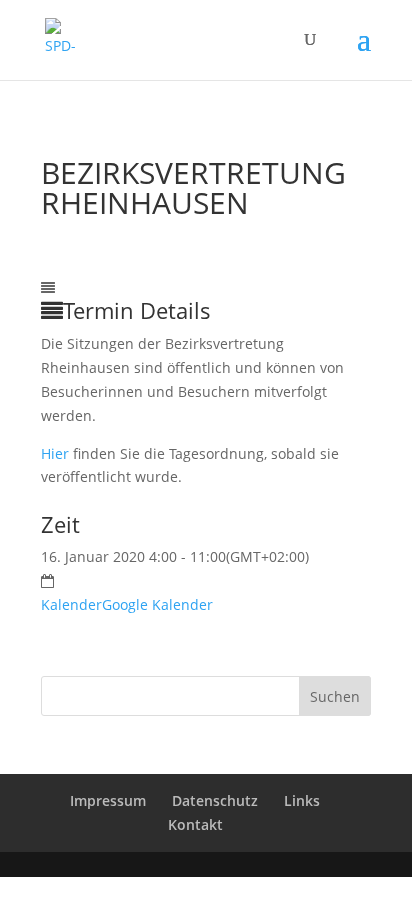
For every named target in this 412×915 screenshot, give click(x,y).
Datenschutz (215, 800)
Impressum (108, 800)
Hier (55, 453)
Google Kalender (157, 604)
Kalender (71, 604)
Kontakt (195, 824)
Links (302, 800)
